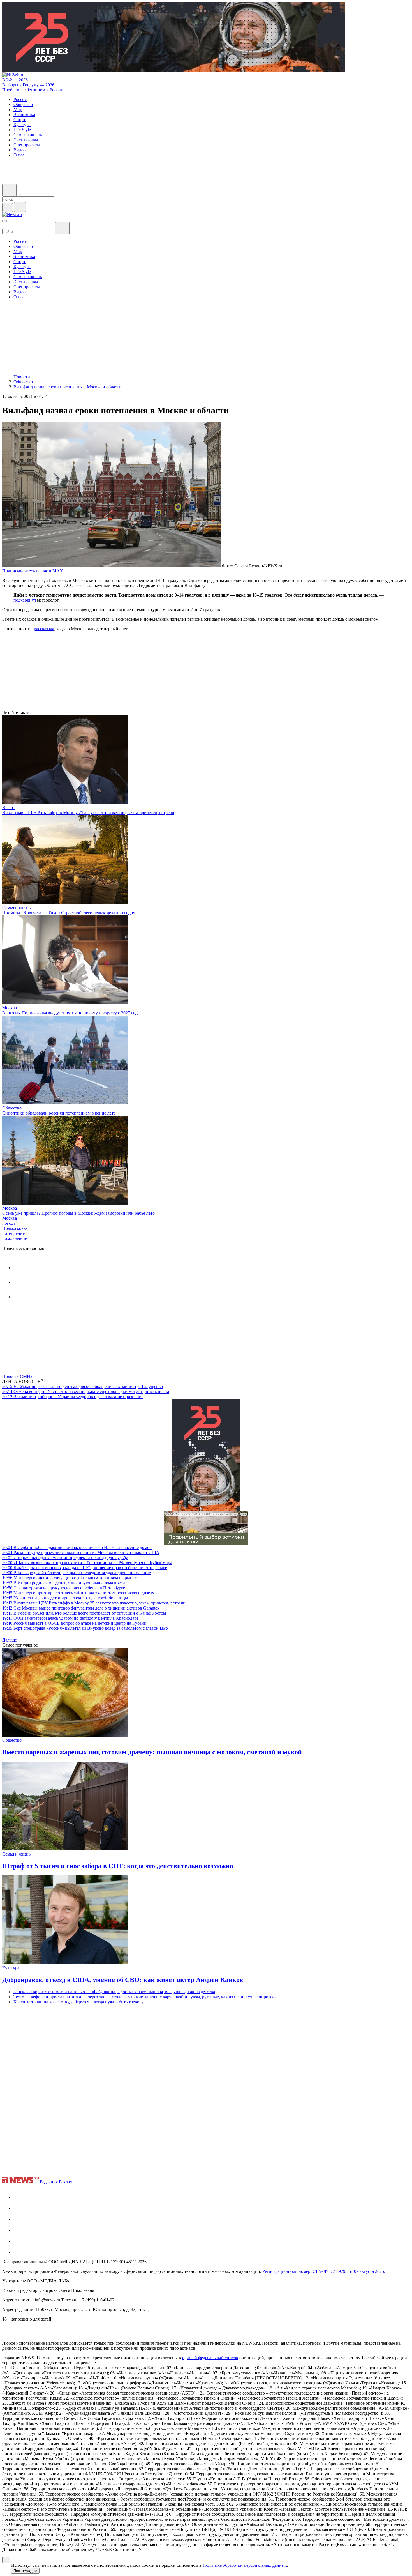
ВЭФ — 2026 (15, 80)
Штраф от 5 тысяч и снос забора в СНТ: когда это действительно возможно (118, 1866)
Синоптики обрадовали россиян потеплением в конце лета (59, 1113)
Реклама (67, 2182)
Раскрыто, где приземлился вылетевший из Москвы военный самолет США (81, 1552)
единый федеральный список (210, 2358)
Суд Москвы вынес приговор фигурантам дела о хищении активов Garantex (81, 1608)
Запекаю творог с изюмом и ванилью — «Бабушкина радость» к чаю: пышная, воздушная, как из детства (114, 1992)
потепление (13, 1233)
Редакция (49, 2182)
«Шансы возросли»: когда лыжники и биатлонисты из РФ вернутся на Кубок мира (87, 1563)
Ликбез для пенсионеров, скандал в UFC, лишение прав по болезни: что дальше (85, 1568)
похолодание (15, 1238)
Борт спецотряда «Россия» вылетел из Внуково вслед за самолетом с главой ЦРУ (85, 1628)
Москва (10, 1008)
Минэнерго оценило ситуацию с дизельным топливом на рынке (70, 1578)
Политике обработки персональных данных (245, 2565)
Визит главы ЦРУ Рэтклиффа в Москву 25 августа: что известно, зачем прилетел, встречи (88, 813)
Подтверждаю (25, 2571)
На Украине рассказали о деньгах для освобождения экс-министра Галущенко (83, 1386)
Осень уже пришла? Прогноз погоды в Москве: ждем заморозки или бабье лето (78, 1213)
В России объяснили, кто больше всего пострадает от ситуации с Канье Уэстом (84, 1613)
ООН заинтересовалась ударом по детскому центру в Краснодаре (70, 1618)
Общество (12, 1108)
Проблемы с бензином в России (33, 90)
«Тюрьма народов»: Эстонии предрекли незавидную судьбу (65, 1558)
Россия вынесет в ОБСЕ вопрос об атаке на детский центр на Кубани (74, 1623)
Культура (11, 1968)
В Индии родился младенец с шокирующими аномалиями (64, 1583)
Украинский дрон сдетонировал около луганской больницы (65, 1598)
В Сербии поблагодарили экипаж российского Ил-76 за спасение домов (77, 1547)
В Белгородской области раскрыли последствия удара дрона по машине (77, 1573)
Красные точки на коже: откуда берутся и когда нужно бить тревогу (78, 2002)
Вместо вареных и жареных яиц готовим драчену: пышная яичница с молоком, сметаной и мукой (152, 1752)
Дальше (10, 1640)
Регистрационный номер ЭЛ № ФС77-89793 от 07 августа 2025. (324, 2271)
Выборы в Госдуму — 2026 (28, 85)
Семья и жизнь (16, 908)
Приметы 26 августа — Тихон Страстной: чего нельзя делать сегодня (69, 913)
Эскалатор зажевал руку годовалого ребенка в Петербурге (64, 1588)
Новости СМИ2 (17, 1376)
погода (9, 1223)
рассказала (44, 629)
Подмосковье (15, 1228)
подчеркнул (25, 600)
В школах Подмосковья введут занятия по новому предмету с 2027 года (71, 1013)
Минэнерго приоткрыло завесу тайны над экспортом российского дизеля (78, 1593)
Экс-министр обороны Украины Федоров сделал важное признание (73, 1397)
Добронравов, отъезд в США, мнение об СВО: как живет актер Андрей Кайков (123, 1980)
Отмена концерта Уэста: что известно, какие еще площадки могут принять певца (86, 1391)
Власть (9, 808)
